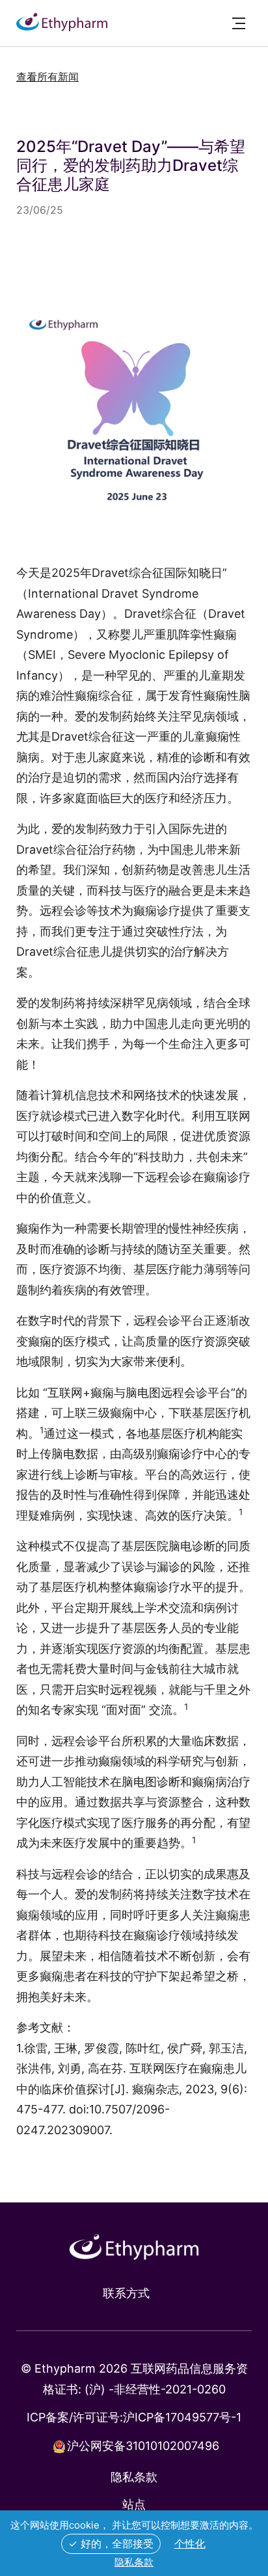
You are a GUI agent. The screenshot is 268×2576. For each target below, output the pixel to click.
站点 (134, 2504)
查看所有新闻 (47, 77)
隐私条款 (134, 2477)
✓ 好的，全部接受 (111, 2544)
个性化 (190, 2544)
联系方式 (126, 2293)
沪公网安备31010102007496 (143, 2446)
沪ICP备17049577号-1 (182, 2417)
